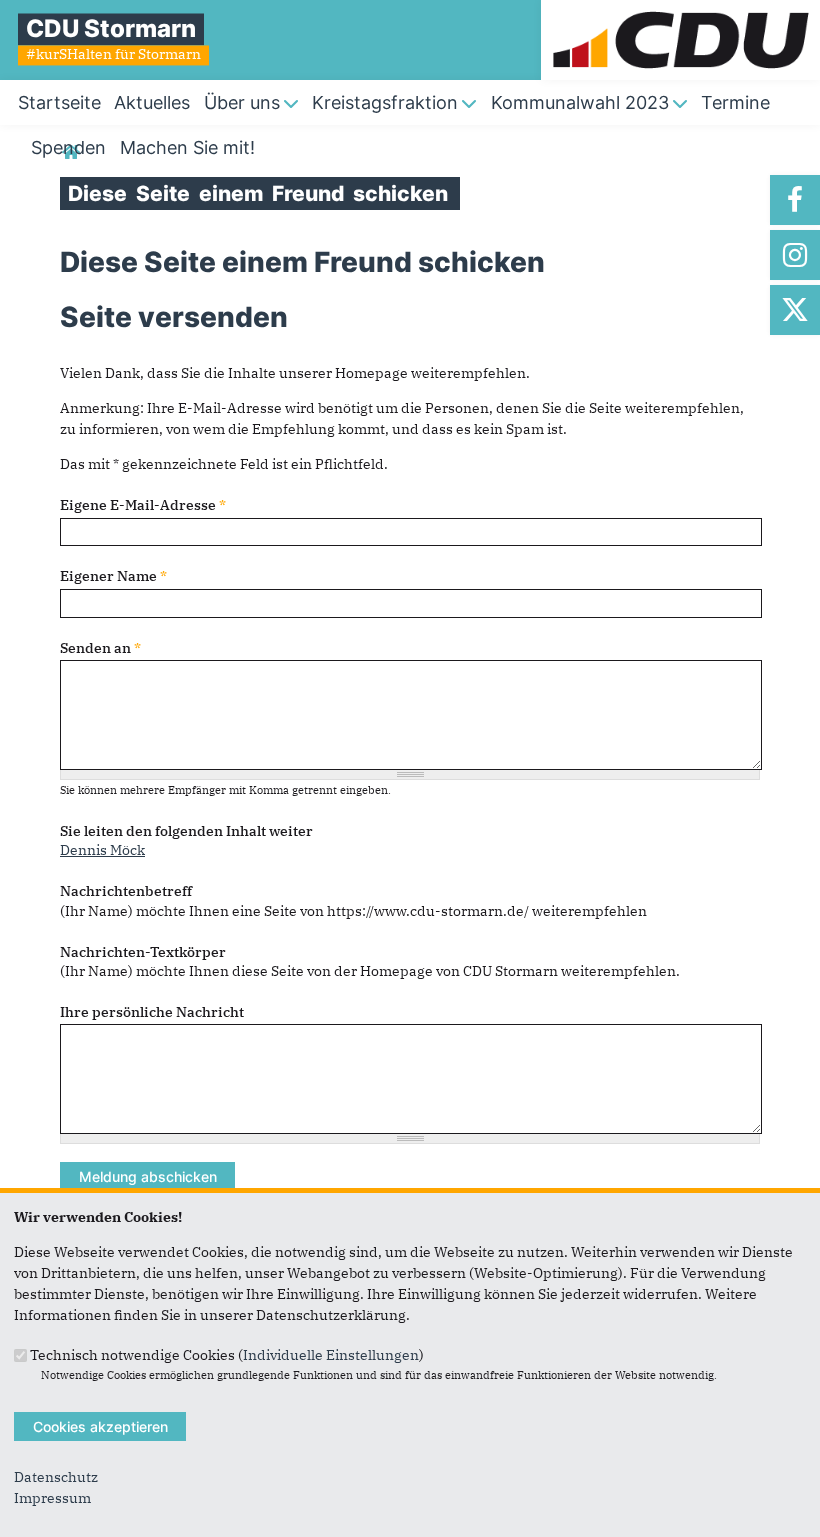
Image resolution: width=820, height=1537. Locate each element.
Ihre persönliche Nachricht (152, 1012)
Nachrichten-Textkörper (143, 952)
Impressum (52, 1498)
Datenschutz (56, 1477)
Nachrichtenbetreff (126, 891)
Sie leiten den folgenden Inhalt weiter (186, 831)
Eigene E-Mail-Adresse (143, 505)
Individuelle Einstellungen (331, 1354)
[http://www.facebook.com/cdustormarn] (795, 200)
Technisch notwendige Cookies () (227, 1354)
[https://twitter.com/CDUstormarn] (795, 310)
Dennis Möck (102, 850)
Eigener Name (113, 576)
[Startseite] (680, 10)
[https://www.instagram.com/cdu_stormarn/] (795, 255)
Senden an (100, 648)
